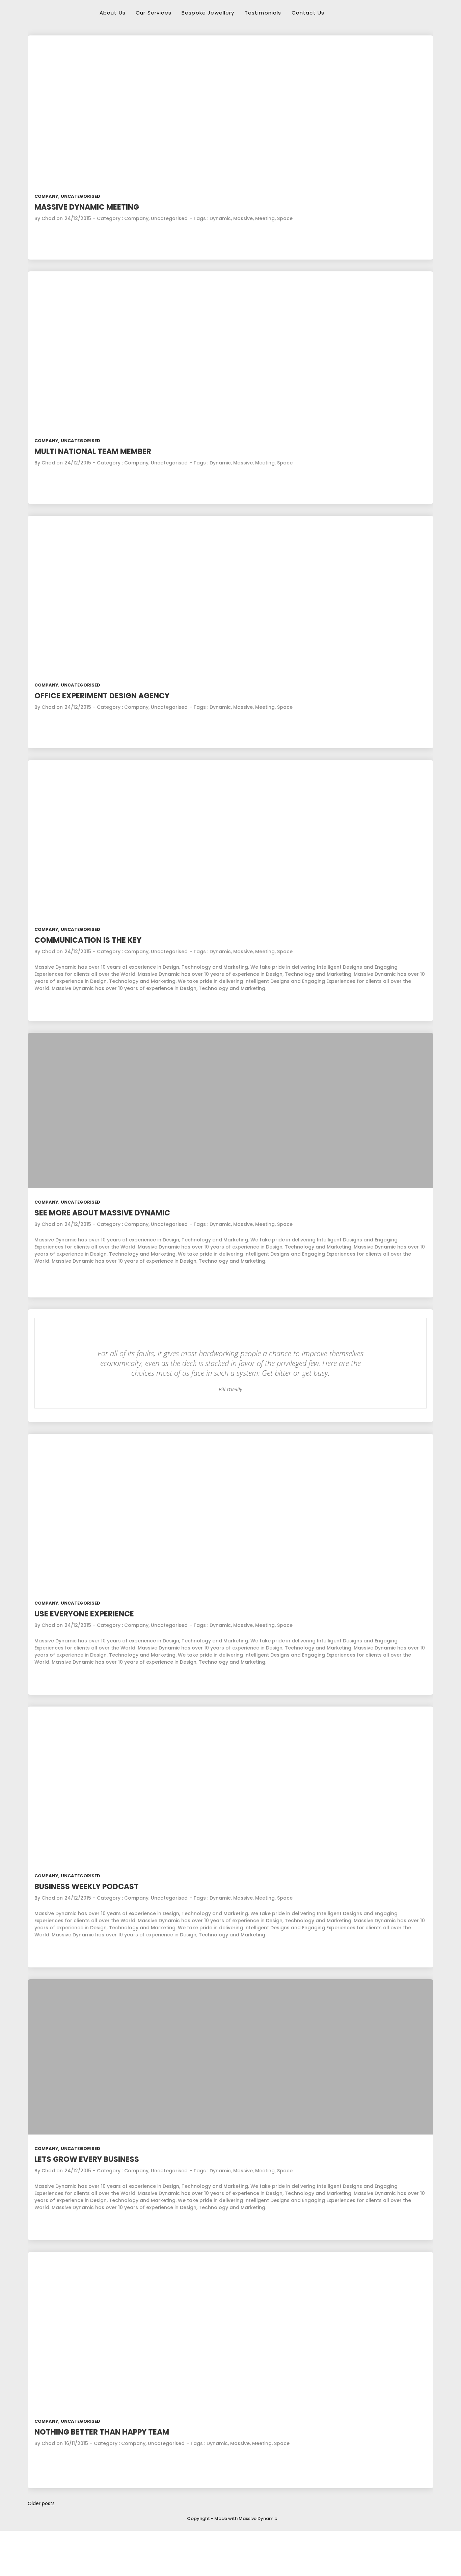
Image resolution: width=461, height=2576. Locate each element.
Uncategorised (80, 196)
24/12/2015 (78, 218)
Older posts (41, 2503)
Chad (48, 218)
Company (46, 196)
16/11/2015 (76, 2443)
